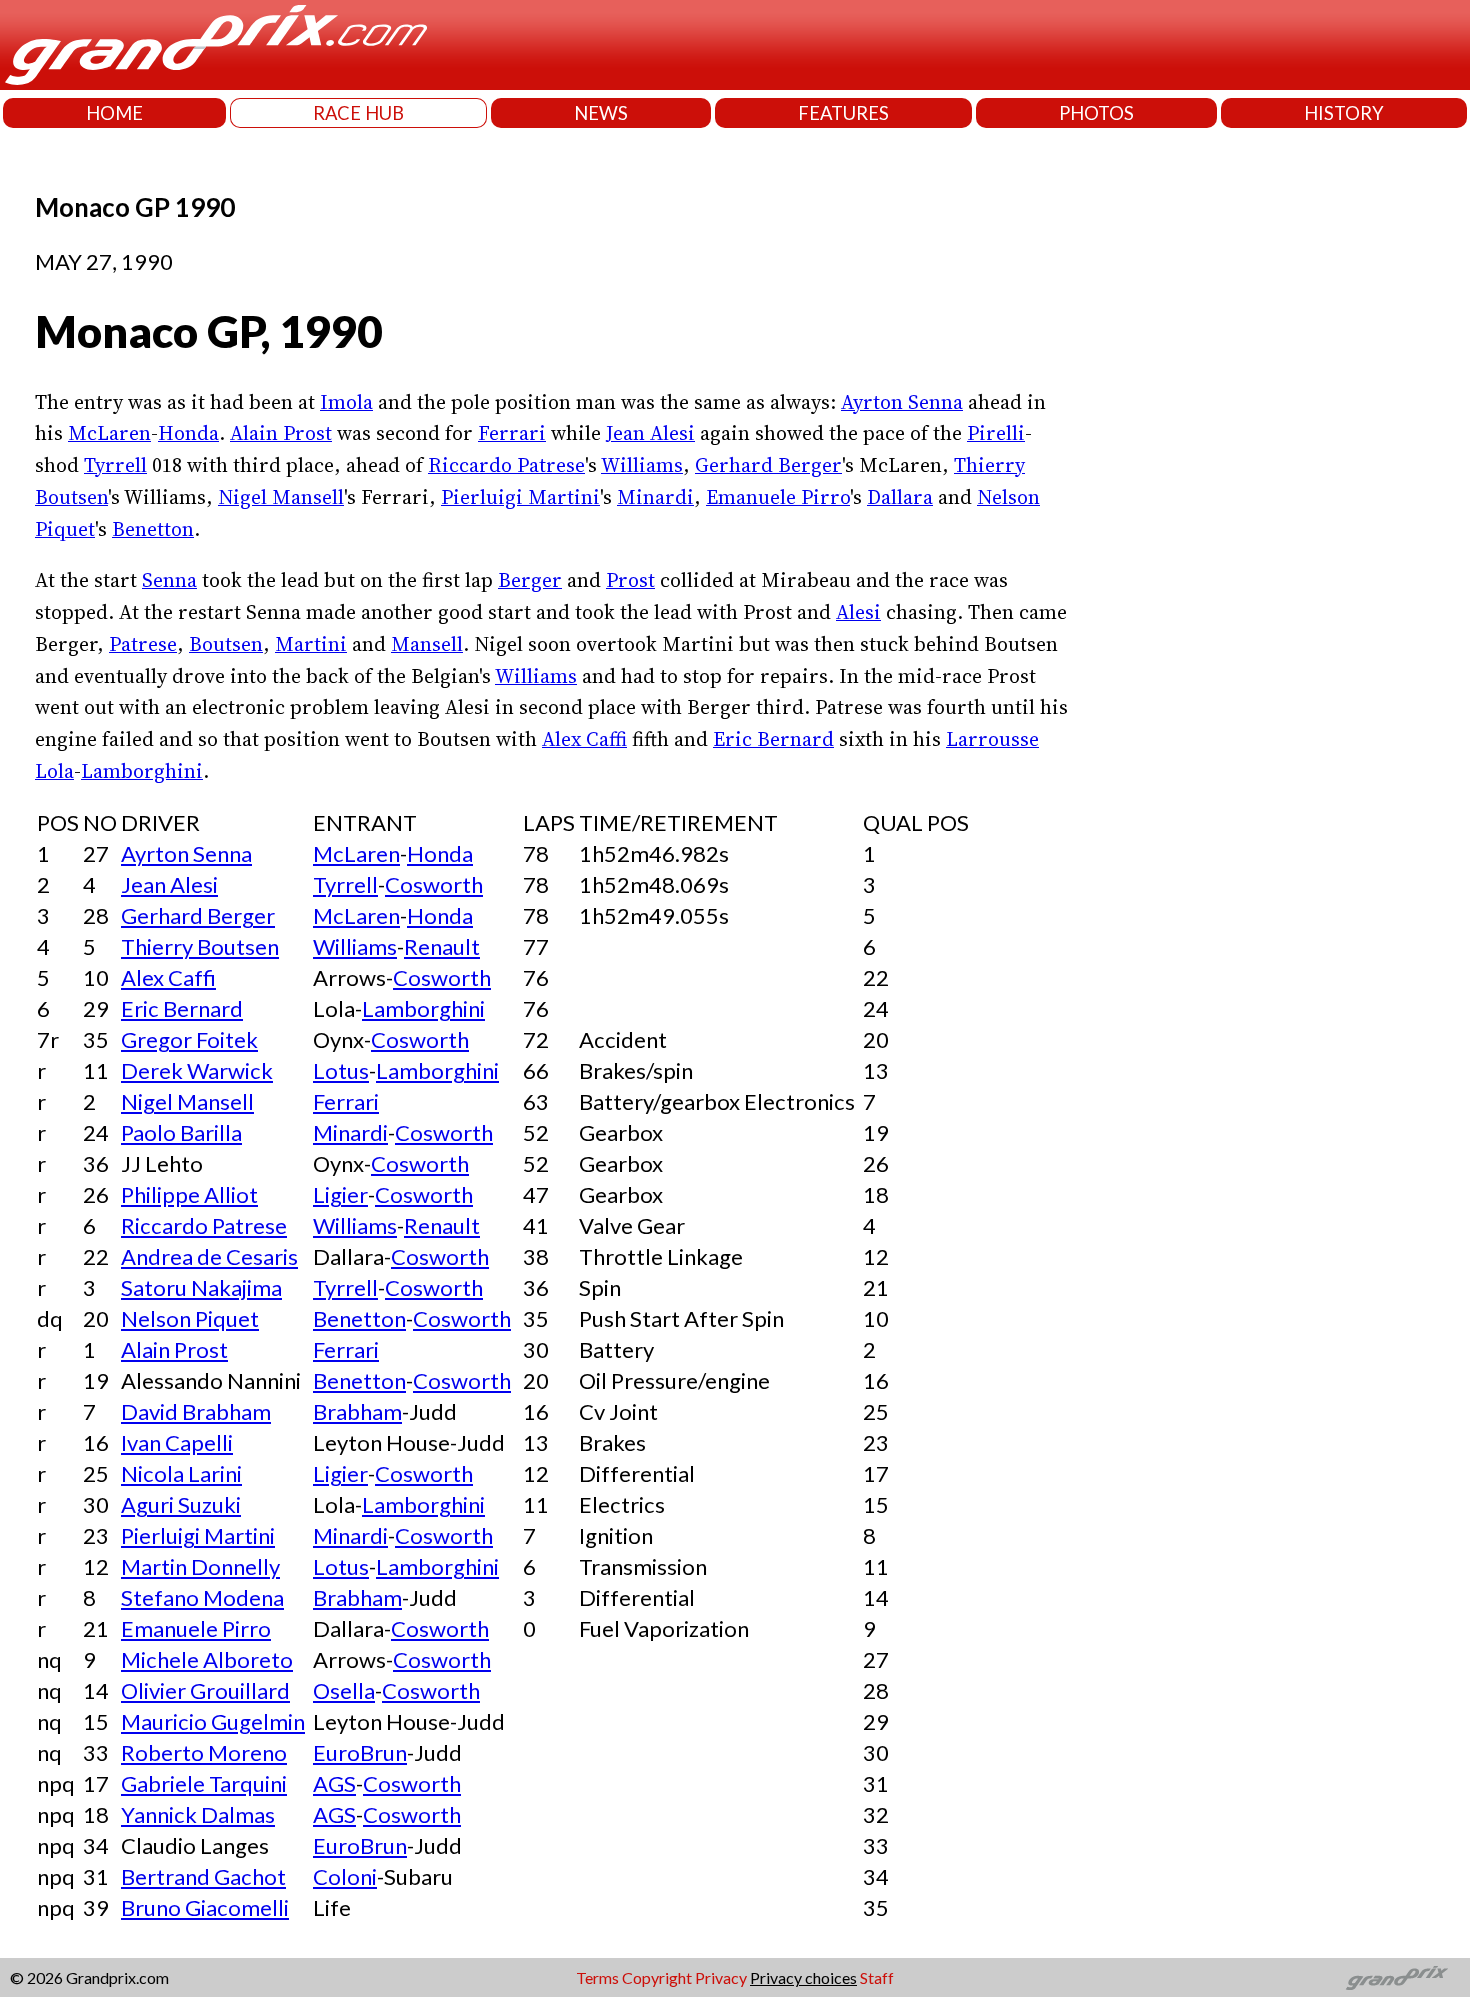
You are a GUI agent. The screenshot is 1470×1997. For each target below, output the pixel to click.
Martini (311, 644)
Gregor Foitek (189, 1039)
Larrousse (992, 739)
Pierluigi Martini (520, 497)
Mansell (427, 644)
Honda (188, 433)
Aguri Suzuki (181, 1504)
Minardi (655, 497)
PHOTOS (1096, 113)
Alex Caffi (584, 739)
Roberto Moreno (204, 1752)
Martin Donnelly (200, 1566)
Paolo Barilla (181, 1132)
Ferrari (512, 433)
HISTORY (1344, 113)
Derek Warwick (197, 1070)
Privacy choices (803, 1977)
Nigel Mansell (281, 497)
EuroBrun (360, 1752)
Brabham (357, 1411)
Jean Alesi (650, 433)
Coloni (345, 1876)
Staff (877, 1977)
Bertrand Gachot (203, 1876)
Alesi (858, 612)
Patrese (143, 644)
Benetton (153, 529)
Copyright (657, 1977)
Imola (346, 402)
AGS (334, 1783)
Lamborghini (142, 771)
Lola (54, 771)
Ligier (340, 1194)
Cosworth (434, 884)
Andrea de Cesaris (209, 1256)
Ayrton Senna (902, 402)
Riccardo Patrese (506, 465)
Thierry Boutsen (200, 946)
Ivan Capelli (177, 1442)
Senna (169, 580)
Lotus (341, 1070)
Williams (642, 465)
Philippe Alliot (189, 1194)
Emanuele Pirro (778, 497)
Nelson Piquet (190, 1318)
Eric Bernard (773, 739)
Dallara (900, 497)
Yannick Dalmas (198, 1814)
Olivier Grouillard (205, 1690)
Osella (344, 1690)
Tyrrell (115, 465)
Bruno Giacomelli (205, 1907)
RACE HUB (358, 113)
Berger (530, 580)
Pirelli (996, 433)
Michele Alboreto (207, 1659)
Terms (597, 1977)
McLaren (109, 433)
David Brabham (196, 1411)
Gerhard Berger (768, 465)
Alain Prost (281, 433)
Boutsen (226, 644)
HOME (114, 113)
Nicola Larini (181, 1473)
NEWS (601, 113)
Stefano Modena (202, 1597)
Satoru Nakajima (201, 1287)
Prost (630, 580)
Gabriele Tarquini (204, 1783)
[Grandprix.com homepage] (1397, 1978)
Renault (442, 946)
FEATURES (843, 113)
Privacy (721, 1977)
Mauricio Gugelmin (213, 1721)
